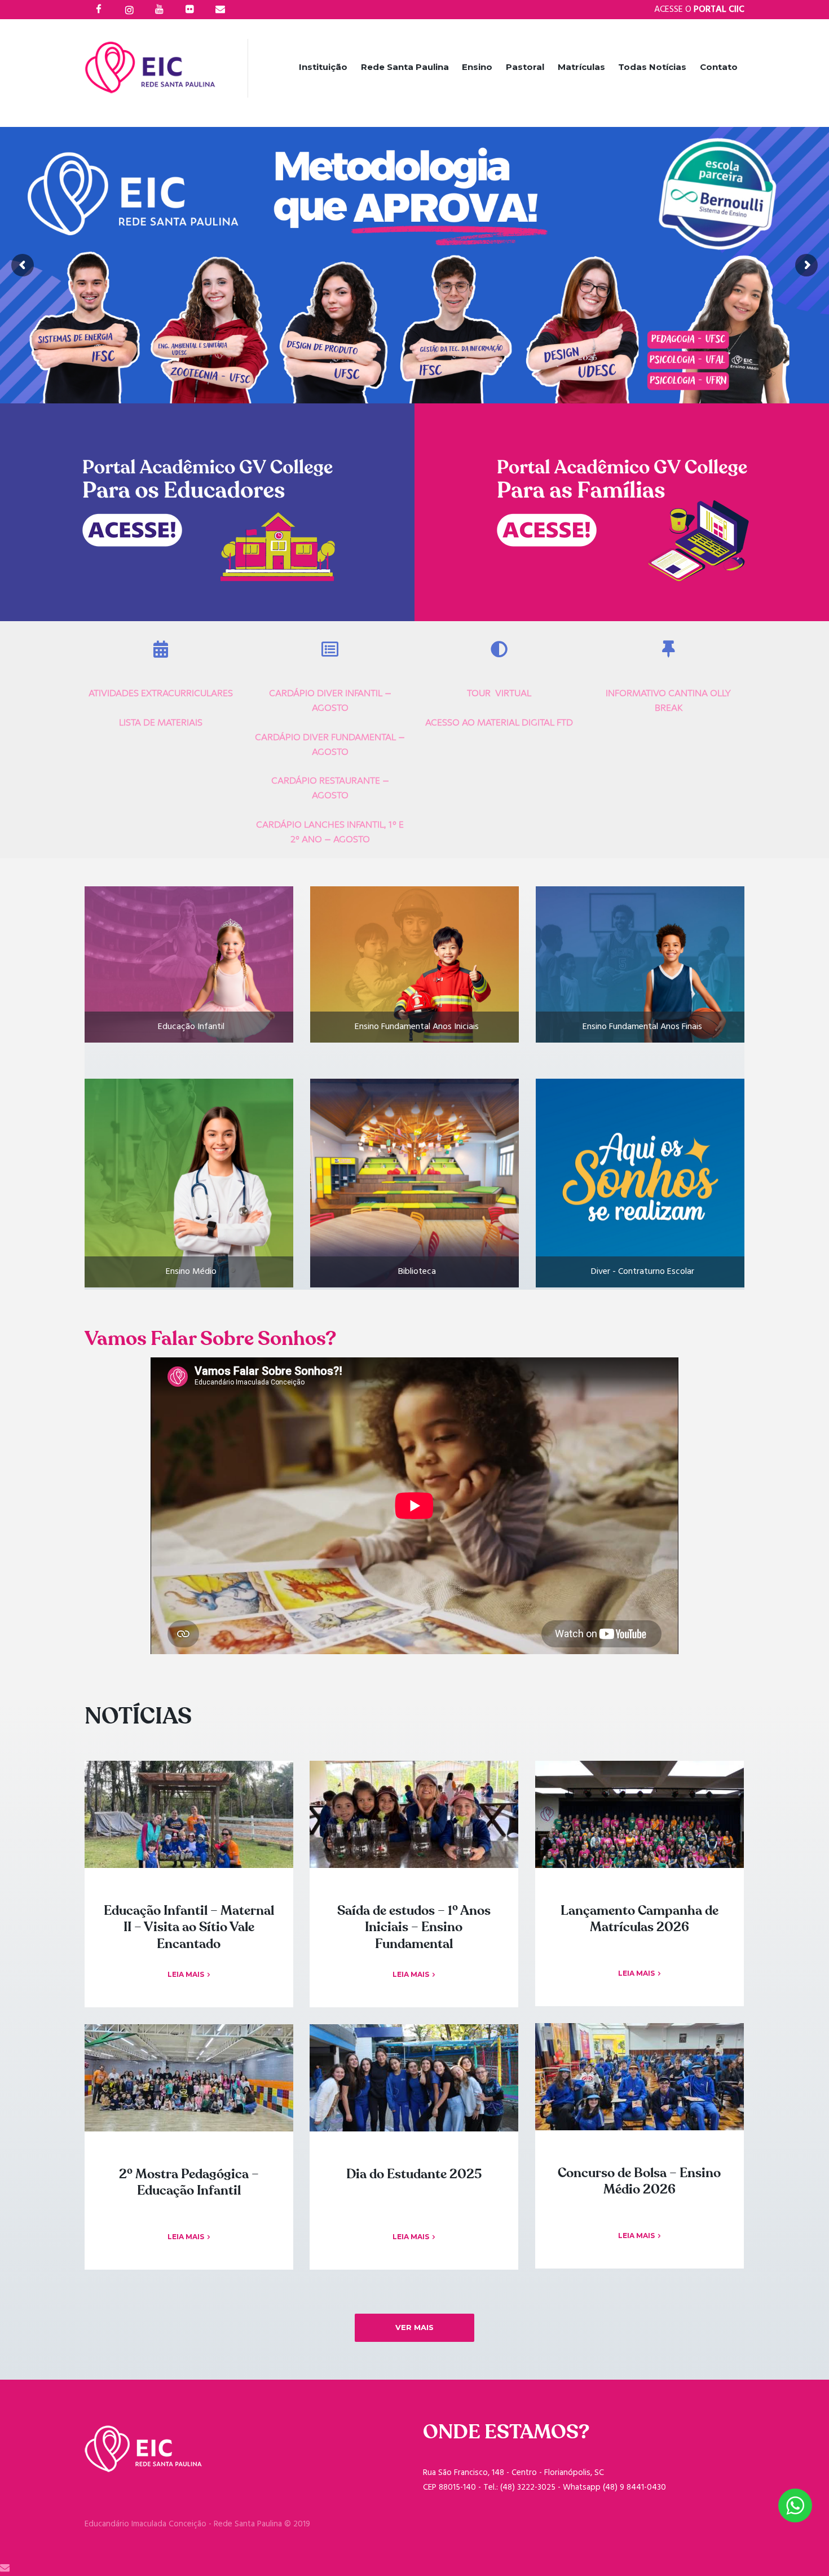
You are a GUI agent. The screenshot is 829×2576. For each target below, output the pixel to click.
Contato (719, 67)
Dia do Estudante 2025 (414, 2174)
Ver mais (414, 2327)
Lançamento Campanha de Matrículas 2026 (640, 1919)
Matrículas (581, 67)
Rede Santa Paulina (405, 67)
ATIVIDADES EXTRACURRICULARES (161, 693)
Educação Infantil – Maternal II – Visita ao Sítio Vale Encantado (189, 1928)
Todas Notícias (652, 67)
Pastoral (525, 67)
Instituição (323, 67)
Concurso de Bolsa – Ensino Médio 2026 (639, 2182)
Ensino (477, 67)
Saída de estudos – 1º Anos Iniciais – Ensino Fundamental (414, 1928)
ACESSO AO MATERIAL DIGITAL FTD (499, 722)
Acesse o (699, 10)
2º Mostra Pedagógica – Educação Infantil (189, 2183)
